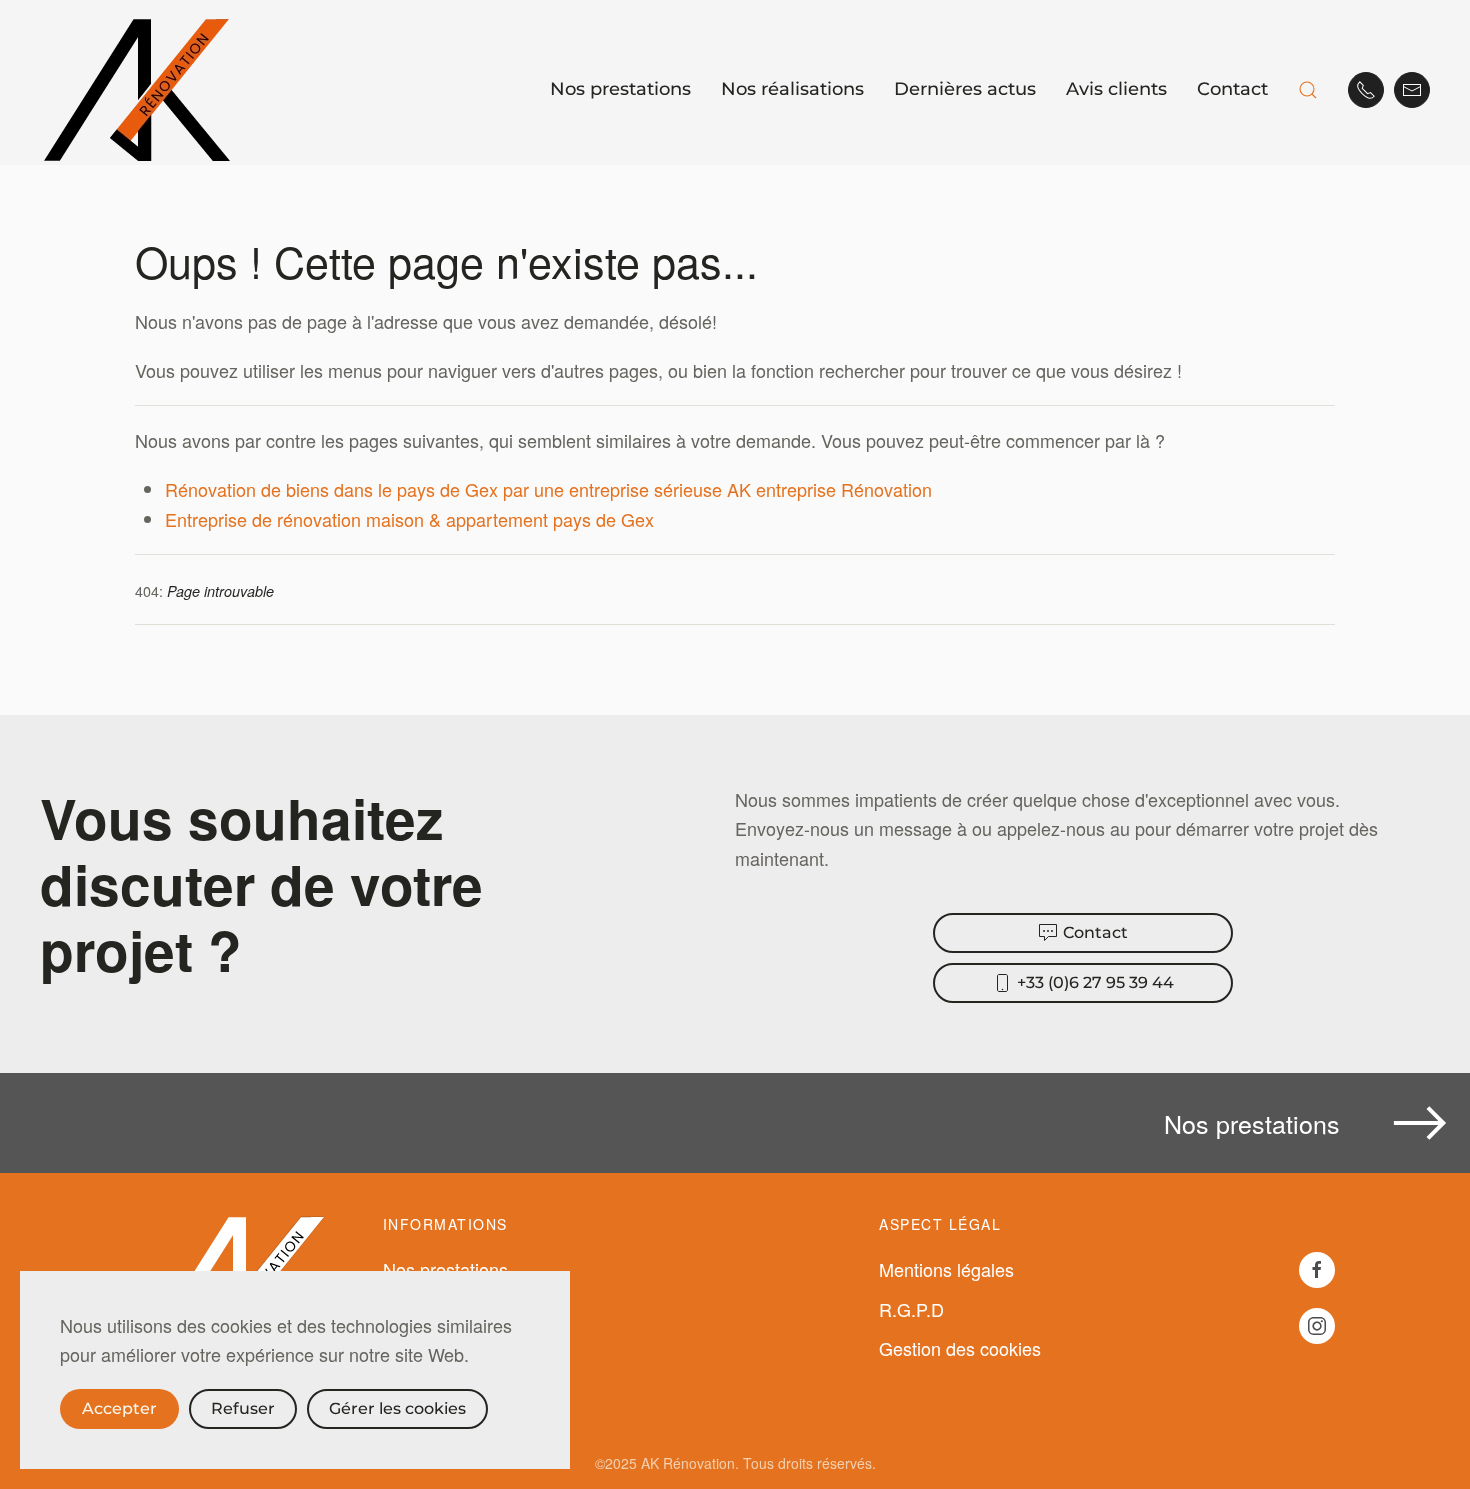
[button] (1308, 90)
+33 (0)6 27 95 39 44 (1095, 982)
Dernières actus (965, 89)
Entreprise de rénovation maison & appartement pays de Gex (409, 519)
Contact (1232, 89)
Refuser (243, 1408)
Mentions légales (946, 1269)
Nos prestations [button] (620, 89)
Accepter (119, 1408)
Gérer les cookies (397, 1408)
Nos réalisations (792, 89)
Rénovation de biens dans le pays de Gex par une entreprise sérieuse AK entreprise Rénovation (548, 489)
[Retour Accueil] (140, 90)
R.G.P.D (911, 1309)
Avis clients (1116, 89)
